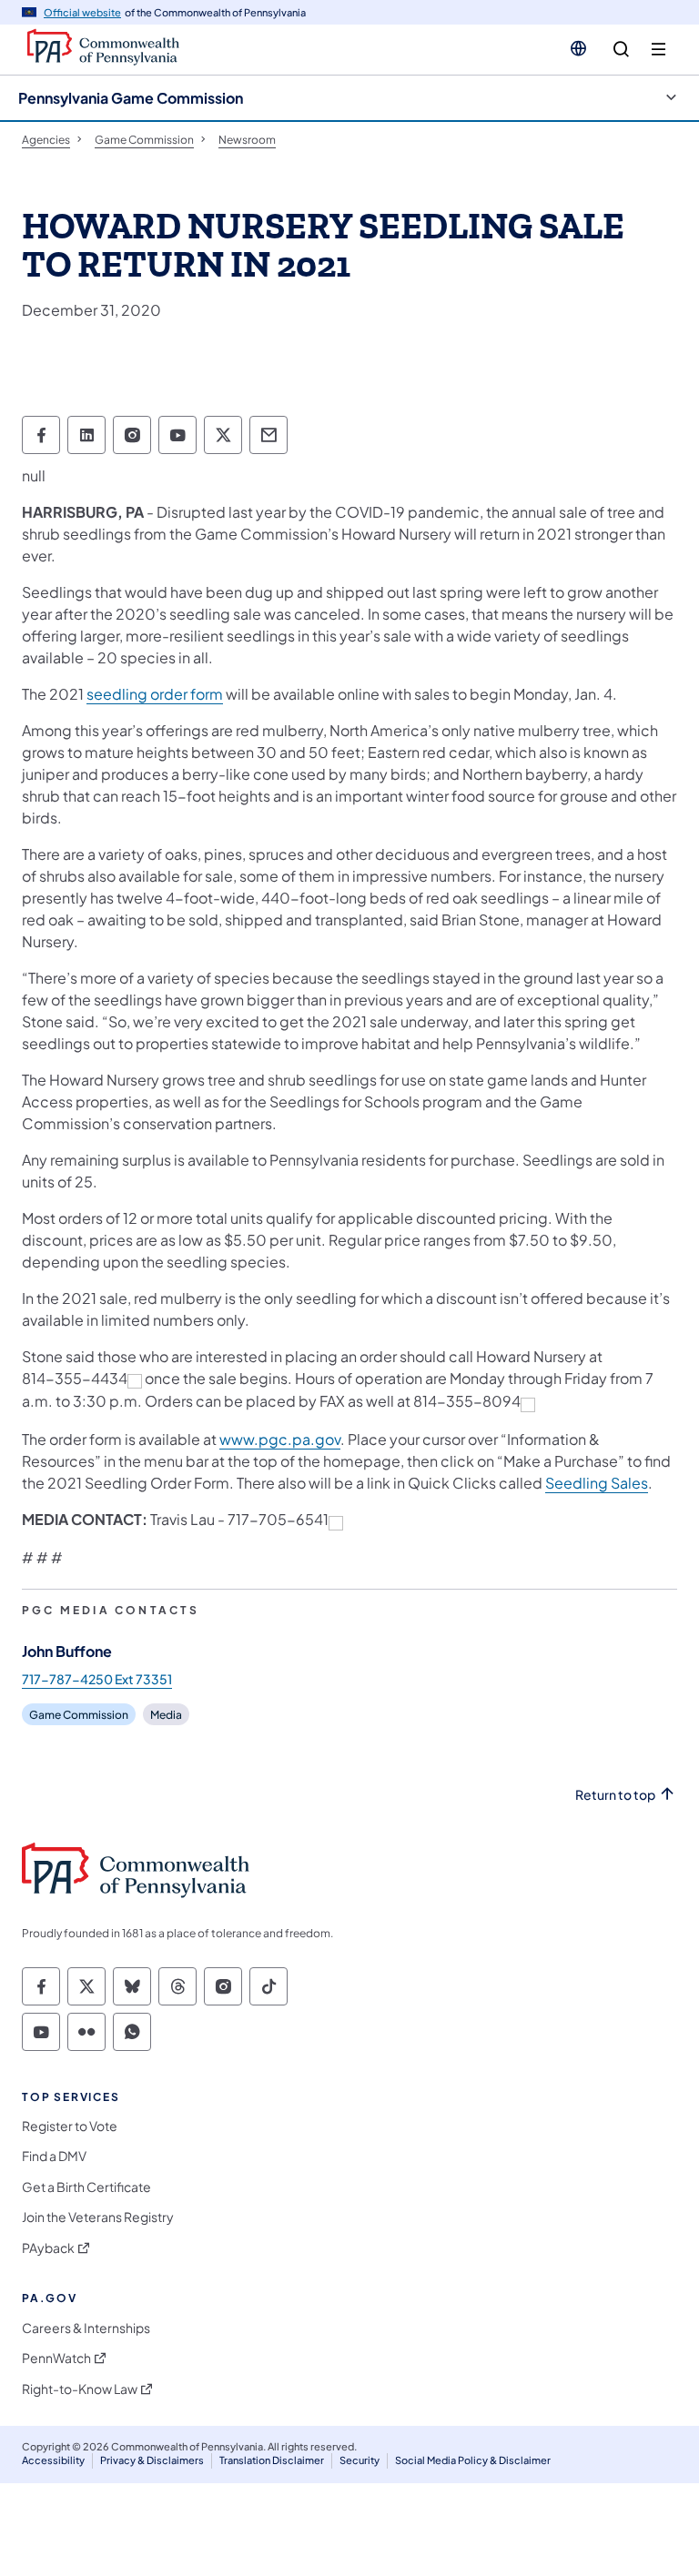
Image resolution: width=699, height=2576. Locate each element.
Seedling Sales (597, 1483)
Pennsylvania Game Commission (131, 98)
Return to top (615, 1795)
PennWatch (56, 2358)
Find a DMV (54, 2156)
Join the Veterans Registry (98, 2217)
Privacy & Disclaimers (152, 2460)
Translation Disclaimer (272, 2460)
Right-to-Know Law (80, 2389)
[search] (621, 50)
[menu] (658, 50)
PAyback (48, 2248)
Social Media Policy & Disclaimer (473, 2460)
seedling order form (155, 694)
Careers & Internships (86, 2328)
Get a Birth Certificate (86, 2187)
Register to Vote (70, 2126)
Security (360, 2460)
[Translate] (578, 48)
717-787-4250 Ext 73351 (97, 1679)
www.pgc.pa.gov (280, 1439)
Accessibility (53, 2460)
